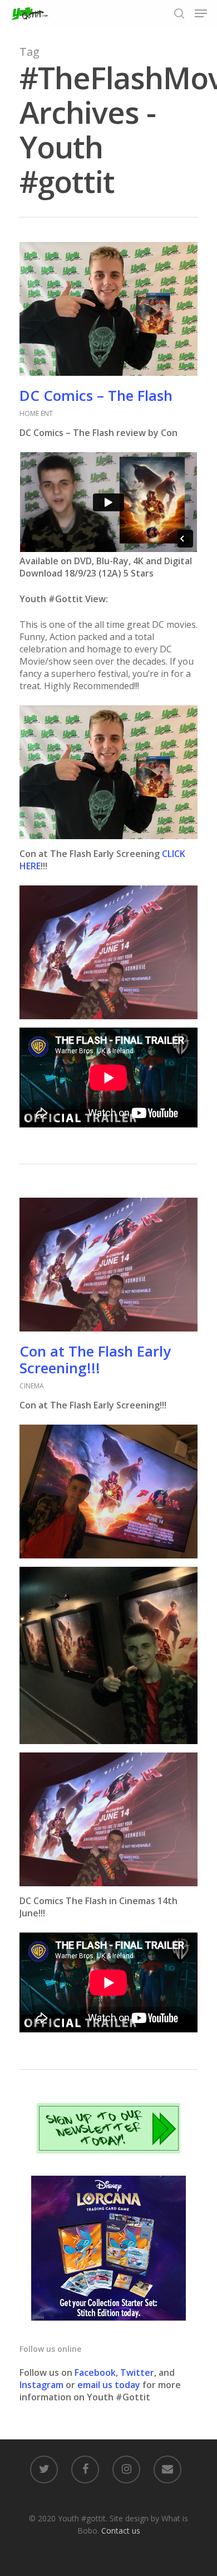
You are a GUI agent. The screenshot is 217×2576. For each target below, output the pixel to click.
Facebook (95, 2372)
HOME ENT (36, 413)
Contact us (121, 2531)
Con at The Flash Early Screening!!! (95, 1359)
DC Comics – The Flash (96, 395)
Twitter (137, 2372)
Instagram (43, 2385)
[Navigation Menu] (201, 13)
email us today (109, 2385)
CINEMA (32, 1386)
